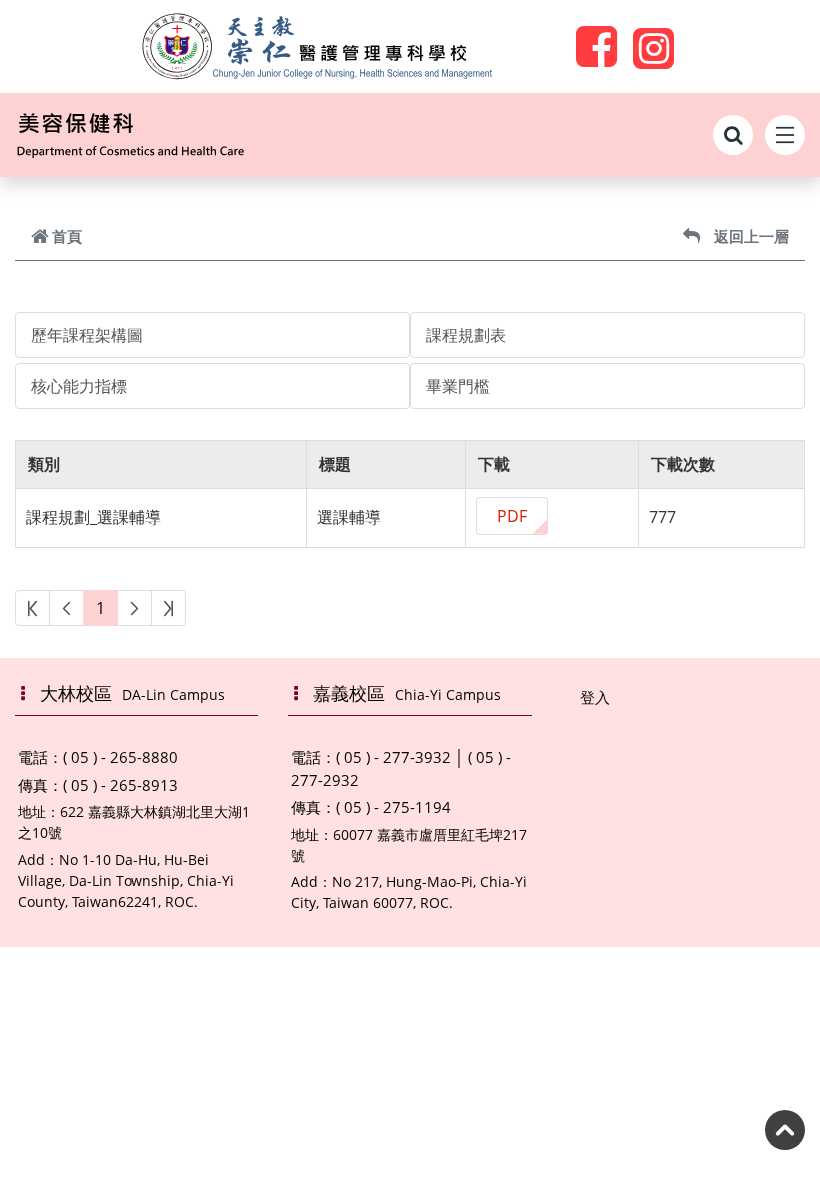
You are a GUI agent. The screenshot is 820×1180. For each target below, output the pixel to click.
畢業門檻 (458, 386)
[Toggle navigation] (785, 135)
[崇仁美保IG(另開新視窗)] (653, 46)
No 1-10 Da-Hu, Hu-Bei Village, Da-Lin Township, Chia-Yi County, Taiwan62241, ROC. (126, 880)
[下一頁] (134, 608)
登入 (595, 697)
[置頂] (785, 1130)
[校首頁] (317, 46)
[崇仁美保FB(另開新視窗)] (596, 46)
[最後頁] (168, 608)
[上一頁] (66, 608)
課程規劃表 (466, 335)
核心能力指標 (79, 386)
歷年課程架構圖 (87, 335)
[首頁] (165, 135)
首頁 (67, 236)
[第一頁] (32, 608)
